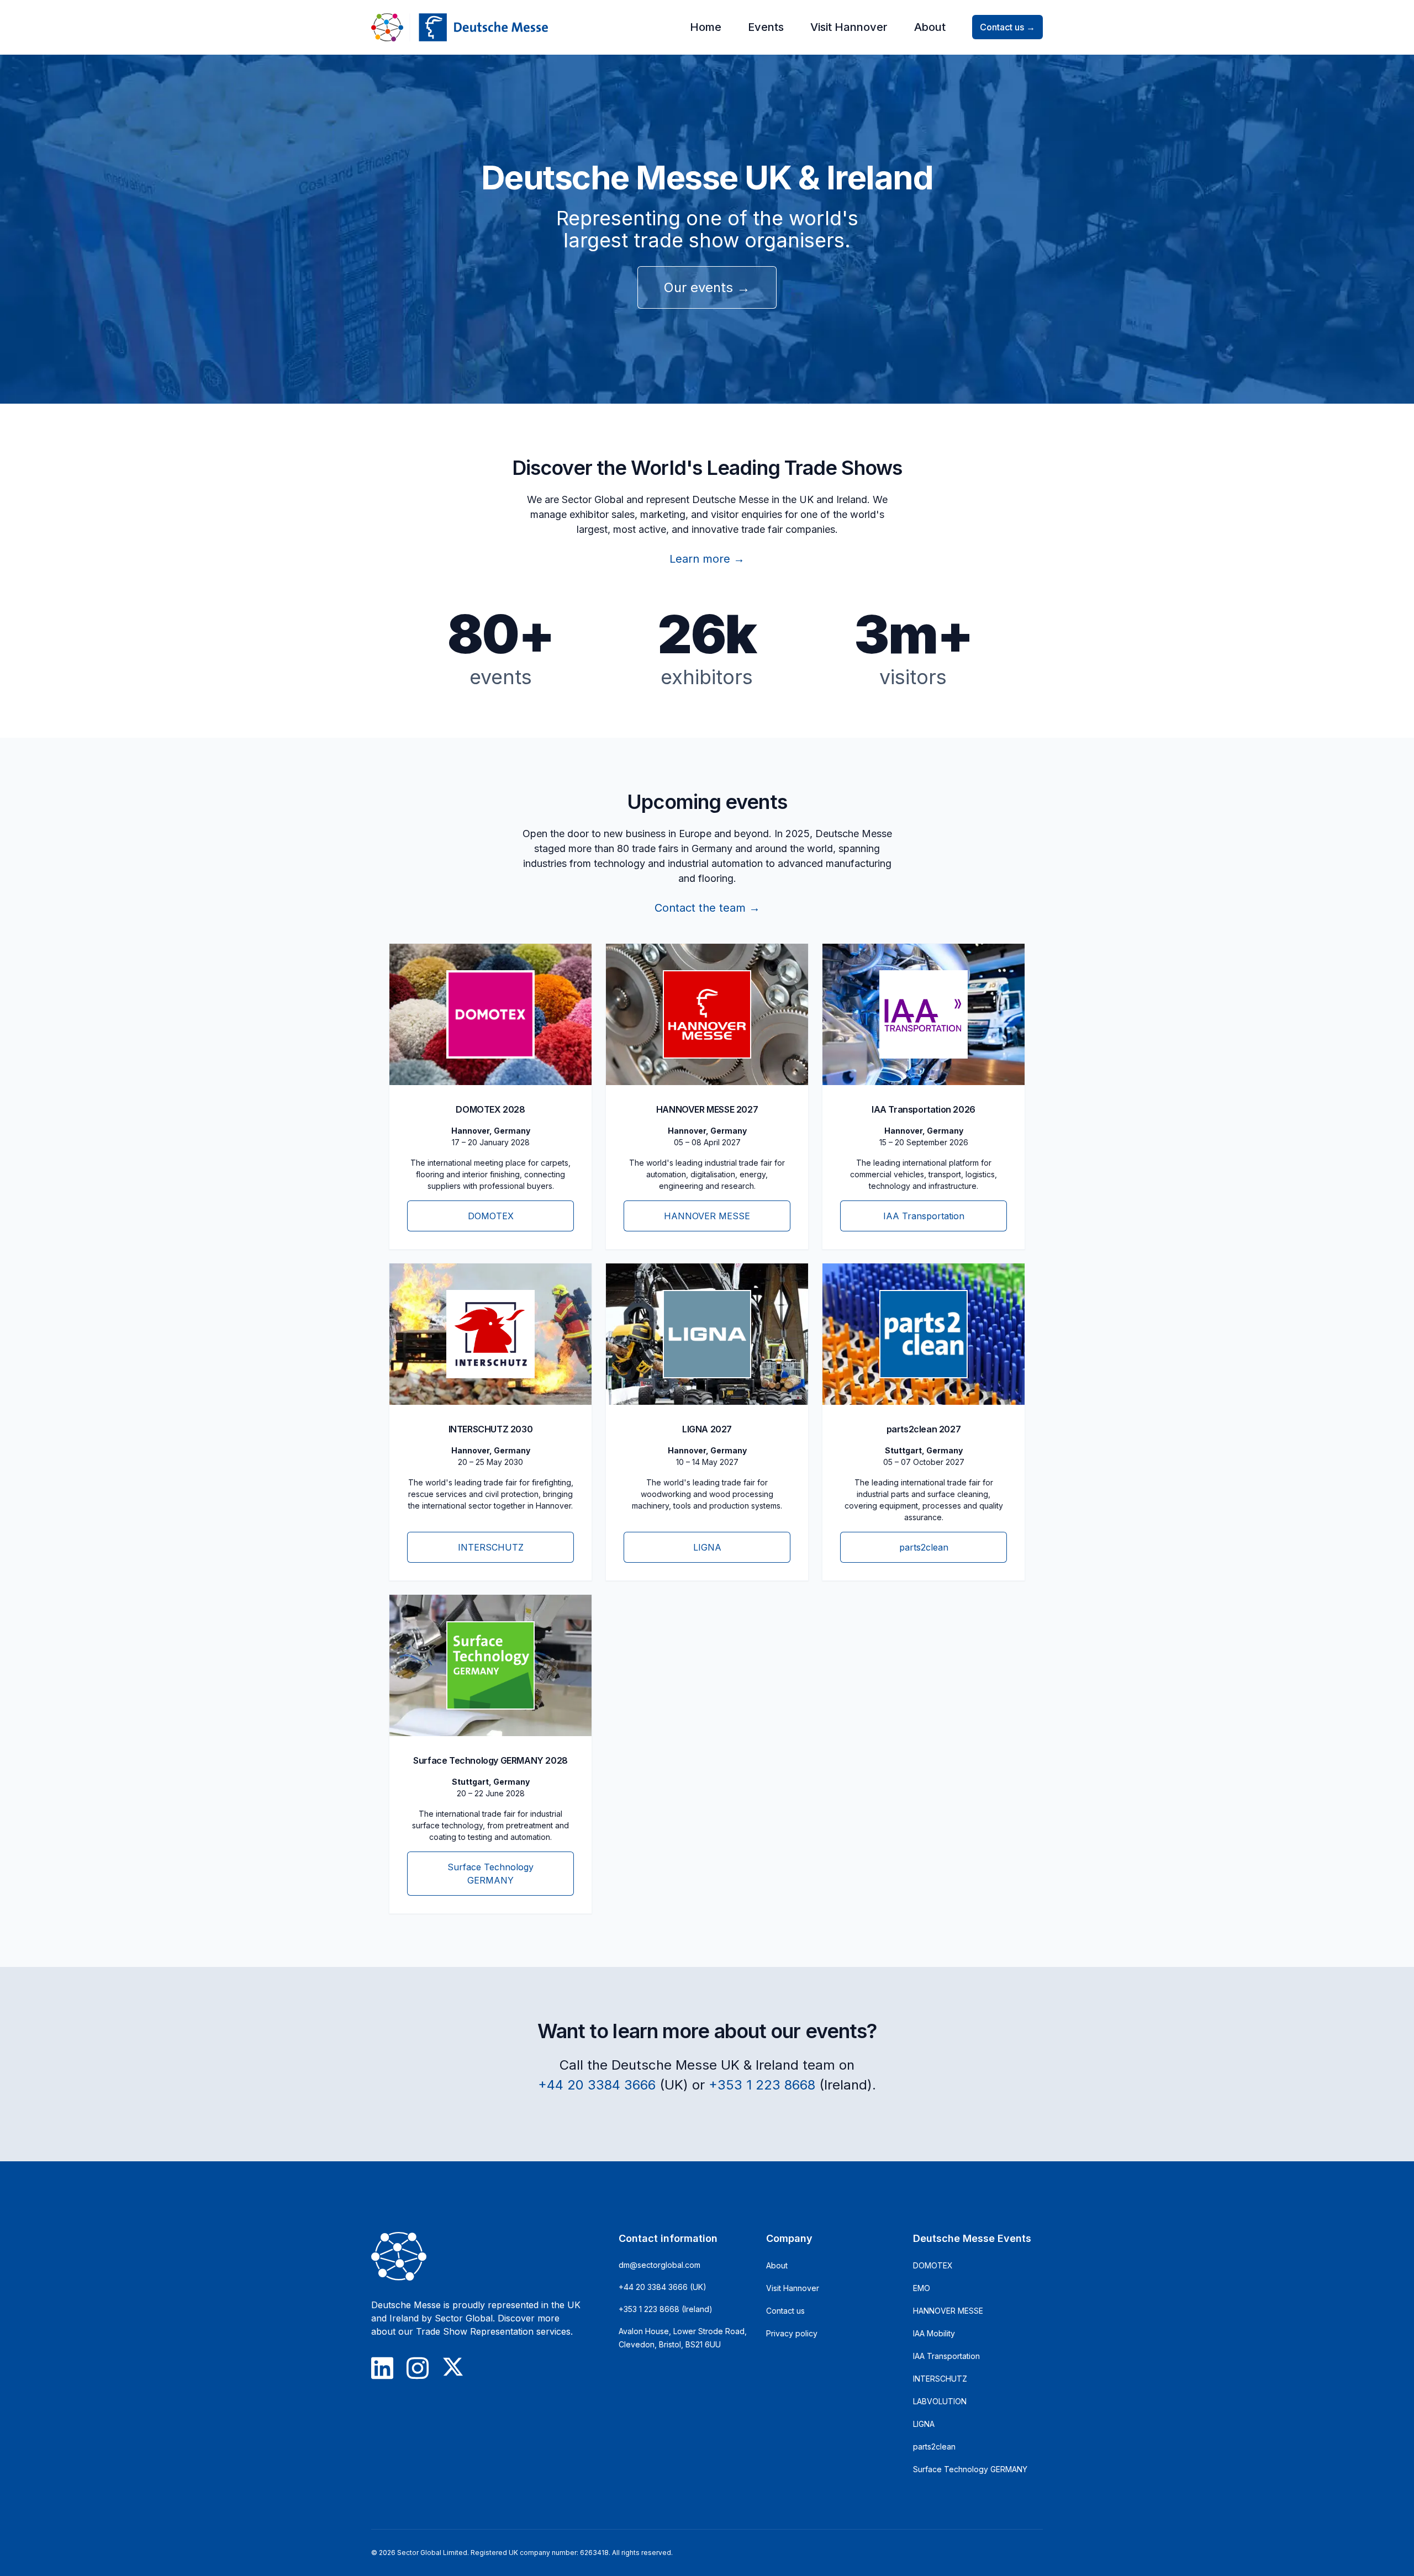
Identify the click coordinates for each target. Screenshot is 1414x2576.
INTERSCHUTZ (940, 2379)
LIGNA (924, 2424)
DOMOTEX (933, 2265)
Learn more (707, 559)
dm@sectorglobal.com (659, 2265)
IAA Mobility (934, 2333)
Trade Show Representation (475, 2331)
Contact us (1007, 27)
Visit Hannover (849, 27)
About (930, 27)
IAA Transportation (946, 2356)
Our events (707, 287)
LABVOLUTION (940, 2401)
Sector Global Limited (432, 2553)
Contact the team (707, 908)
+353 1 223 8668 (762, 2085)
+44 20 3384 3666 (597, 2085)
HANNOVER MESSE (948, 2311)
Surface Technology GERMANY (970, 2469)
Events (766, 27)
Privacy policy (792, 2333)
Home (706, 27)
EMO (922, 2288)
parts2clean (934, 2447)
